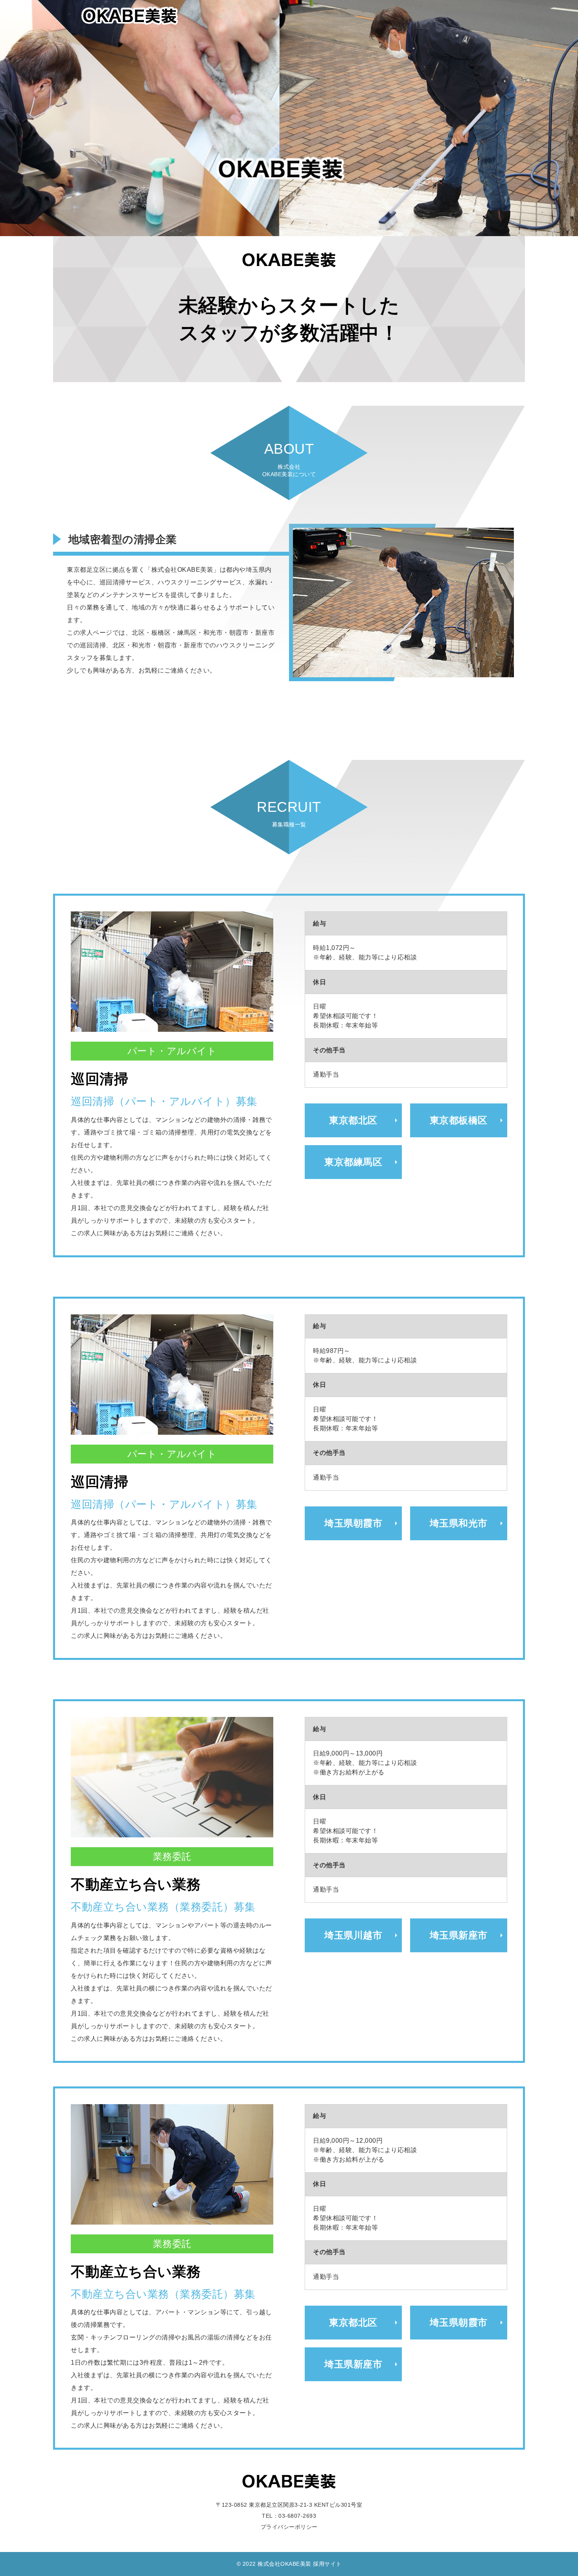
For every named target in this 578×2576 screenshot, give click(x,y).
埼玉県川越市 (353, 1935)
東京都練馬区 (353, 1162)
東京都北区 (353, 1120)
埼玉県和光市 (459, 1523)
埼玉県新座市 (459, 1935)
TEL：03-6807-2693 (289, 2516)
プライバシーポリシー (289, 2527)
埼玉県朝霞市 (353, 1523)
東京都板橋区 (459, 1120)
